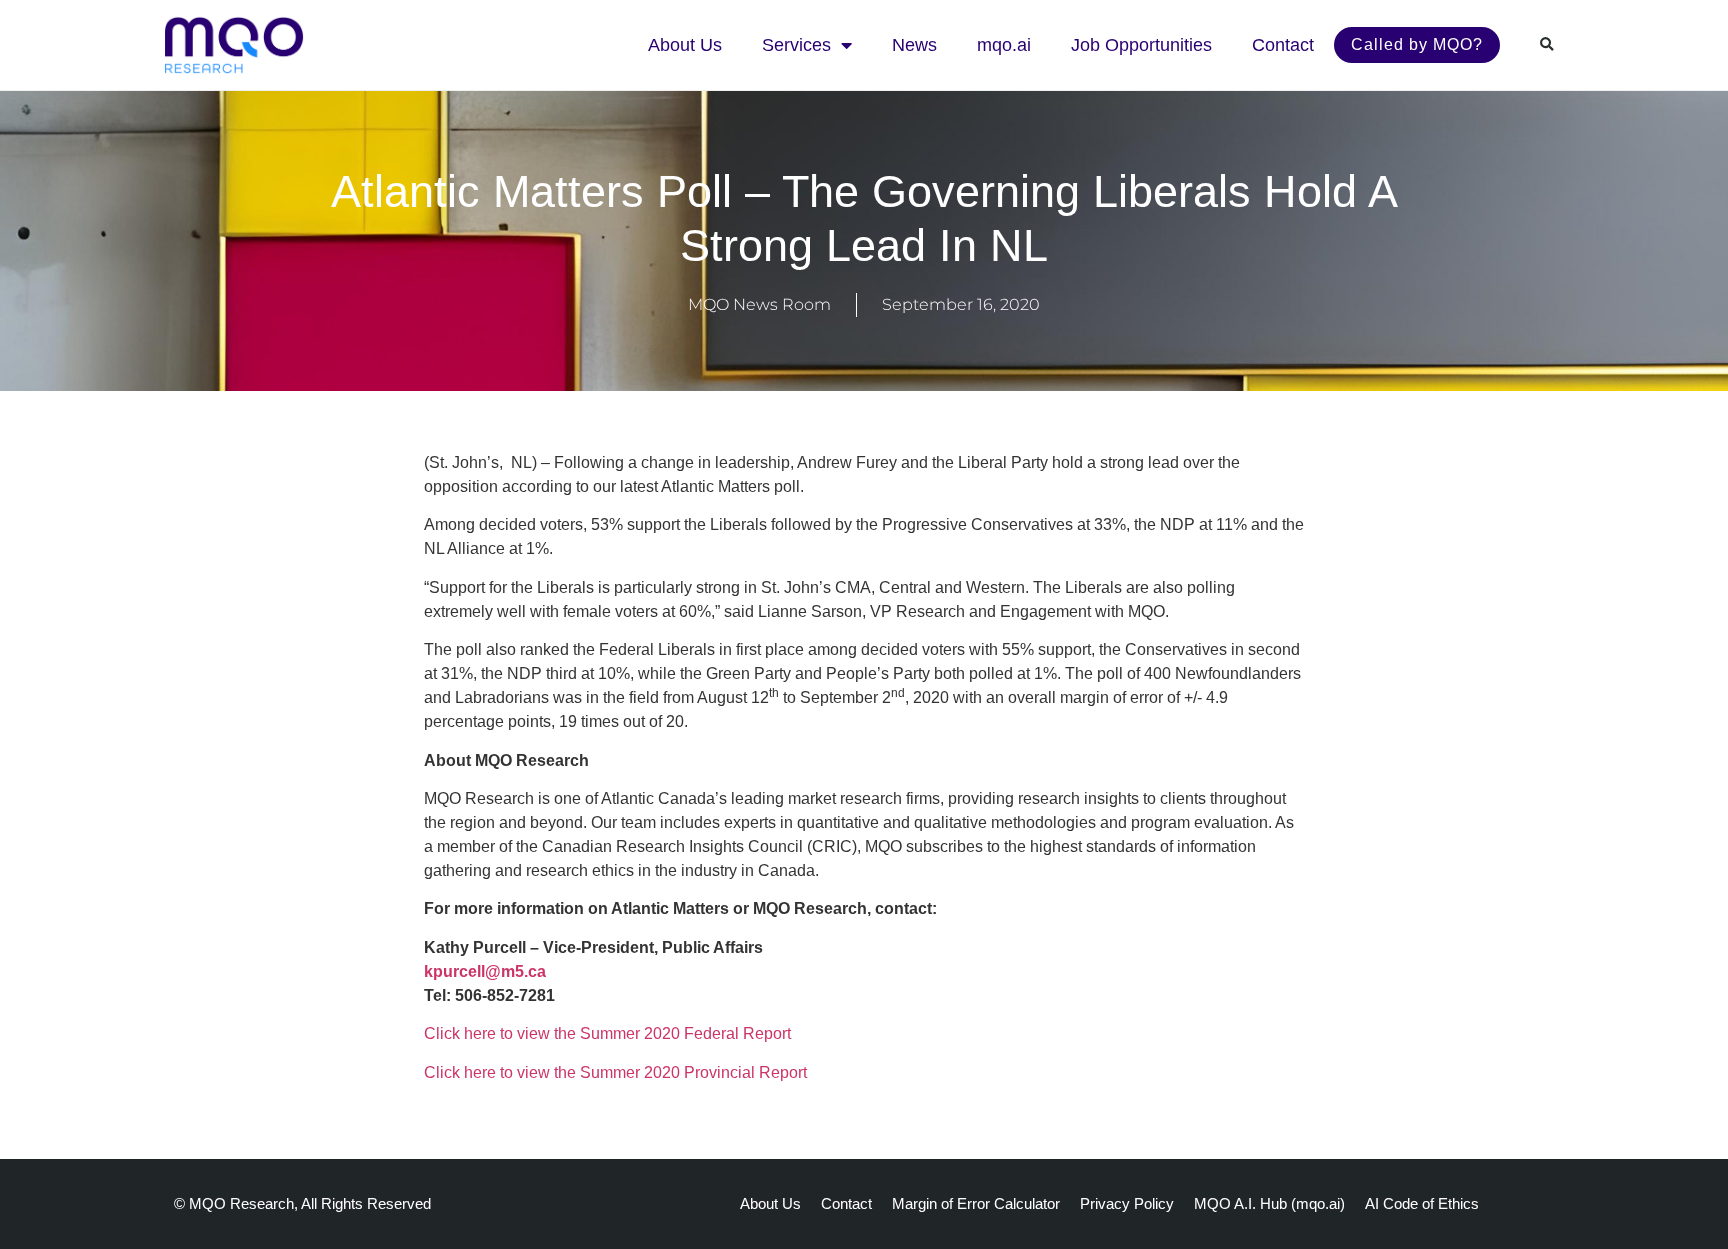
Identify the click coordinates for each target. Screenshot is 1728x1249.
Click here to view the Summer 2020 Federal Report (607, 1033)
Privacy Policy (1127, 1203)
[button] (1547, 45)
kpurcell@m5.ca (485, 971)
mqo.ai (1004, 45)
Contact (1283, 45)
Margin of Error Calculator (976, 1203)
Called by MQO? (1417, 44)
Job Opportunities (1141, 45)
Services (796, 45)
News (914, 45)
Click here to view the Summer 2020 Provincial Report (615, 1072)
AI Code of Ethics (1422, 1203)
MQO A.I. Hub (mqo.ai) (1269, 1203)
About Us (685, 45)
